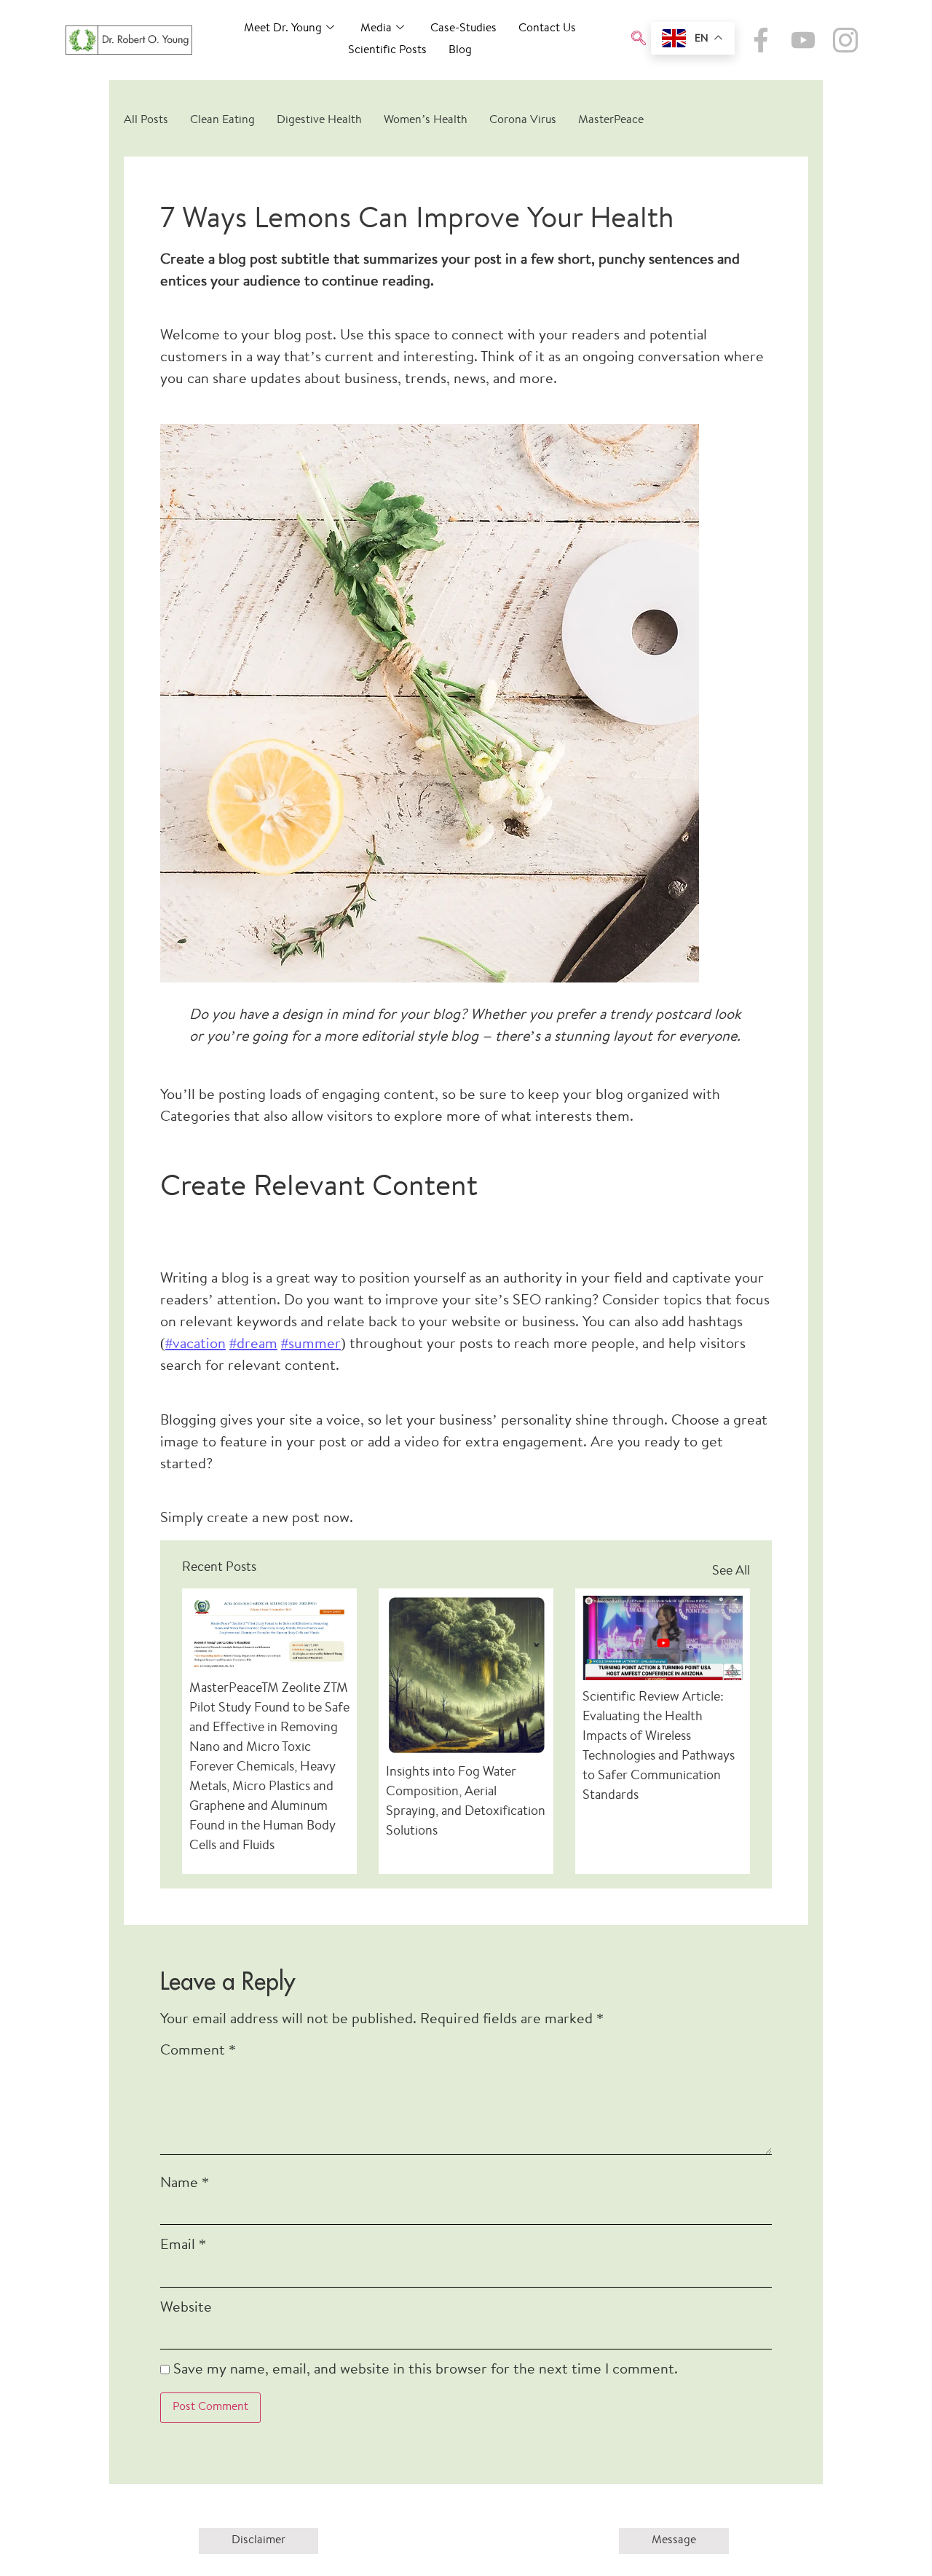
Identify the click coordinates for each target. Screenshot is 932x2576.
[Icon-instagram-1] (845, 40)
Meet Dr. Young (283, 29)
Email (183, 2246)
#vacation (196, 1345)
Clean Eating (222, 121)
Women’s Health (426, 121)
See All (731, 1572)
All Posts (146, 121)
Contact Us (547, 29)
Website (186, 2308)
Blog (460, 51)
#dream (253, 1345)
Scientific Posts (387, 51)
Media (376, 29)
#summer (311, 1345)
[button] (639, 40)
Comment (198, 2051)
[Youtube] (803, 40)
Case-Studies (463, 29)
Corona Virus (523, 121)
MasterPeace (611, 121)
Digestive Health (319, 121)
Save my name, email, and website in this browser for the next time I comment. (426, 2370)
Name (185, 2184)
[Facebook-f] (761, 40)
